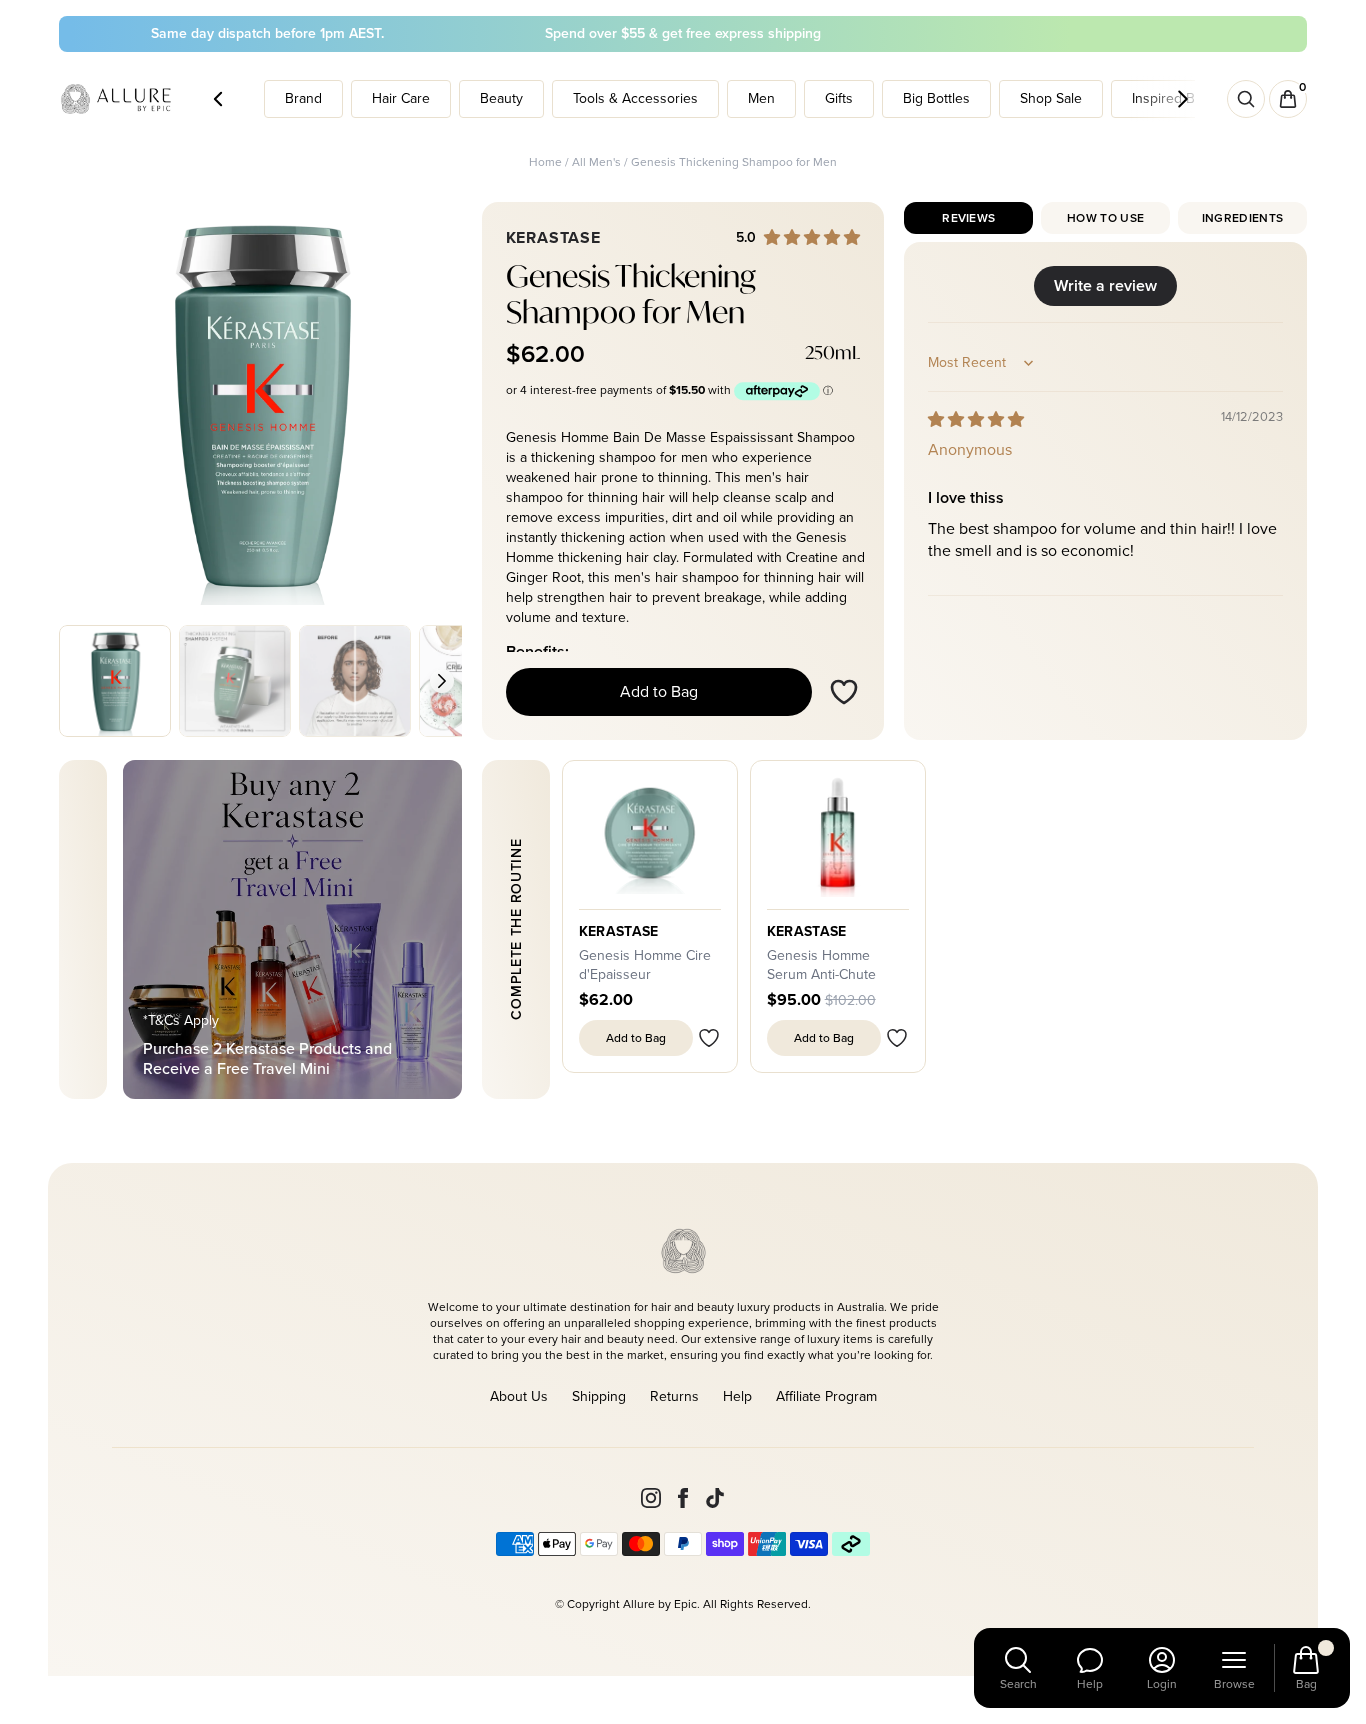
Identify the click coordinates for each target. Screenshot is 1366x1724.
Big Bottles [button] (936, 98)
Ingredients (1242, 218)
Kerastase (619, 932)
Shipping (599, 1396)
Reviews (968, 218)
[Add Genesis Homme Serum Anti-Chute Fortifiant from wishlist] (897, 1038)
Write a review (1105, 285)
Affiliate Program (826, 1396)
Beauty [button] (501, 98)
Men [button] (761, 98)
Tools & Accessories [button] (635, 98)
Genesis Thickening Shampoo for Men (734, 162)
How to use (1105, 218)
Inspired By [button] (1167, 98)
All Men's (596, 162)
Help (737, 1396)
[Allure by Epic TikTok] (715, 1498)
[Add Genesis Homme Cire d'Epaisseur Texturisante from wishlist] (709, 1038)
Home (545, 162)
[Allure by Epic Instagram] (651, 1498)
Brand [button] (303, 98)
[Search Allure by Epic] (1246, 99)
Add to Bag (659, 691)
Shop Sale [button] (1051, 98)
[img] (976, 419)
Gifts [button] (839, 98)
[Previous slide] (79, 681)
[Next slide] (442, 681)
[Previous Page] (218, 99)
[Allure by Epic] (117, 99)
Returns (674, 1396)
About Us (519, 1396)
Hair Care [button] (401, 98)
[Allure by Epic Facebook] (683, 1498)
